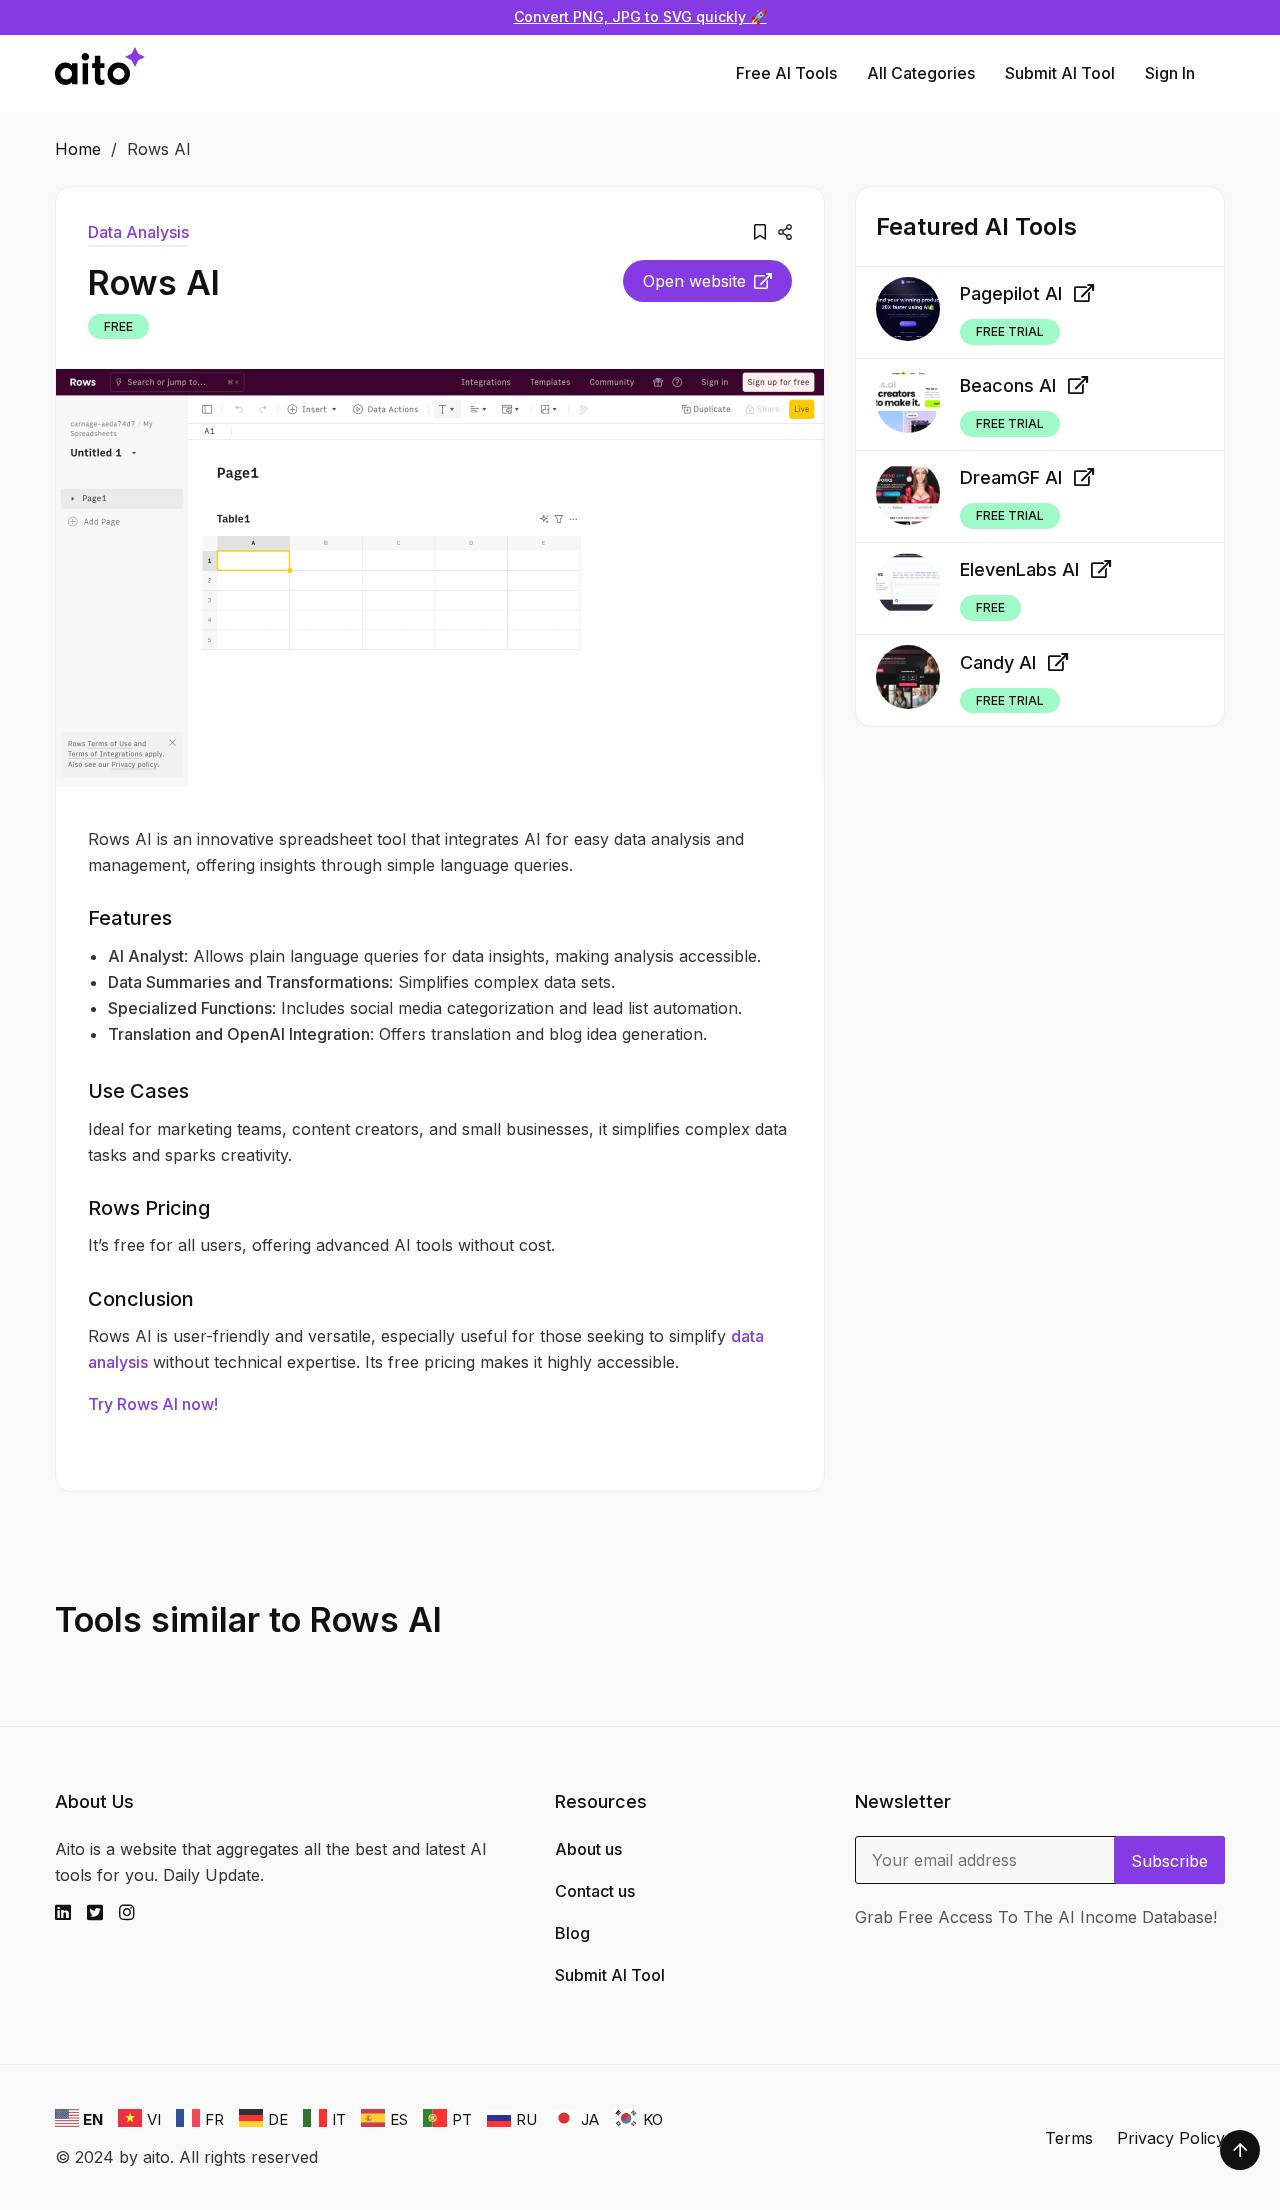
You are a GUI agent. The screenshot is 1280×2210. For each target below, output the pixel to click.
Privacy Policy (1171, 2138)
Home (78, 149)
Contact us (595, 1891)
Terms (1069, 2138)
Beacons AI (1008, 386)
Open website (694, 281)
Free (118, 326)
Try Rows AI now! (153, 1404)
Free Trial (1010, 331)
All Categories (921, 73)
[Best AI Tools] (100, 73)
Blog (572, 1933)
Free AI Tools (786, 73)
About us (588, 1849)
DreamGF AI (1011, 478)
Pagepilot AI (1011, 293)
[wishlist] (760, 232)
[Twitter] (103, 1913)
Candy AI (998, 662)
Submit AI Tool (1060, 73)
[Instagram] (135, 1913)
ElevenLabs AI (1019, 570)
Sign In (1170, 73)
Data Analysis (138, 232)
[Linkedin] (71, 1913)
